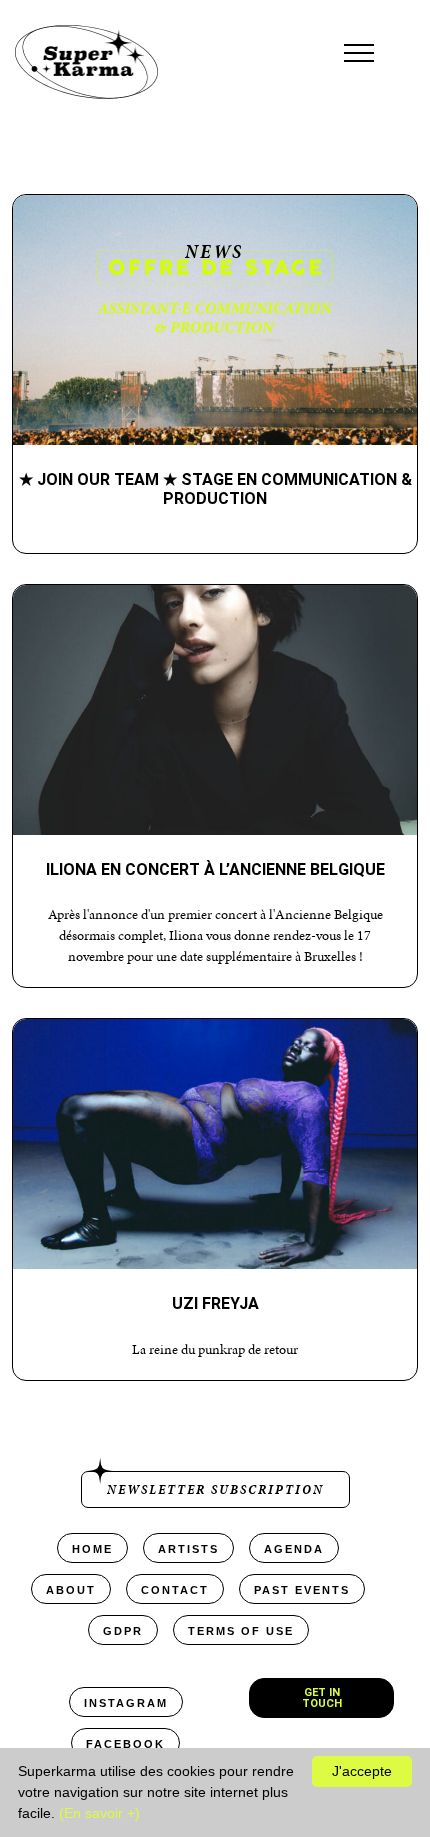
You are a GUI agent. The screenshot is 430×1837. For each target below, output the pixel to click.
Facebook (125, 1744)
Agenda (294, 1549)
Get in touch (322, 1698)
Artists (188, 1549)
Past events (302, 1590)
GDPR (123, 1631)
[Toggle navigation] (359, 53)
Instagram (126, 1703)
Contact (175, 1590)
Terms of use (241, 1631)
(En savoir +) (99, 1813)
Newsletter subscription (215, 1489)
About (71, 1590)
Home (92, 1549)
